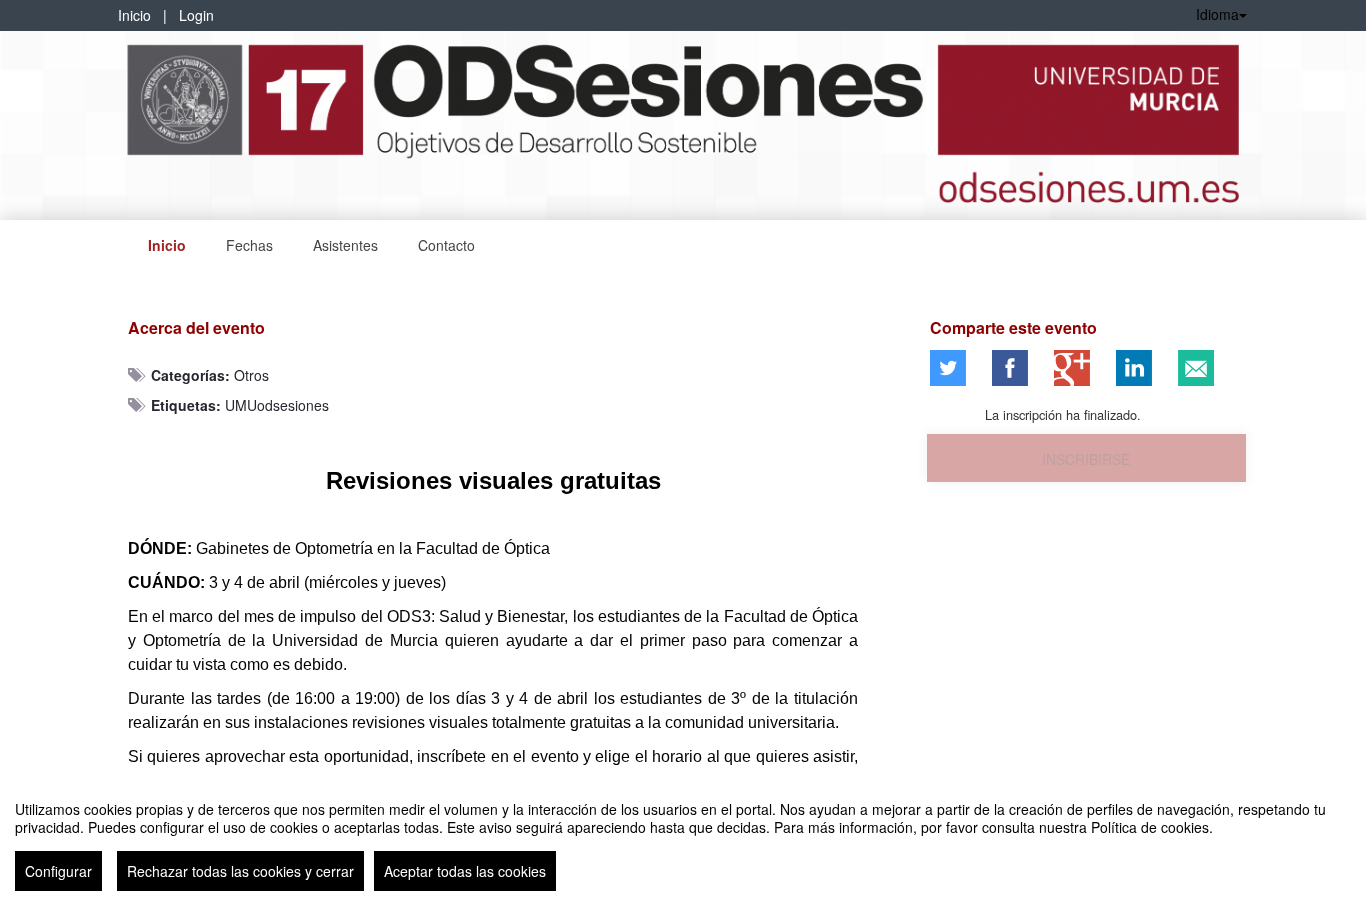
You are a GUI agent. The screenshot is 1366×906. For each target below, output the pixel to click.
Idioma (1217, 14)
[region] (683, 838)
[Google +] (1072, 368)
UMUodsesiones (277, 405)
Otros (251, 375)
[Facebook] (1010, 368)
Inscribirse (1086, 459)
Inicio (134, 15)
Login (196, 15)
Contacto (446, 245)
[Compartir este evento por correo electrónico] (1196, 368)
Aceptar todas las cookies (465, 871)
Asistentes (345, 245)
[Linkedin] (1134, 368)
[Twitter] (948, 368)
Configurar (58, 871)
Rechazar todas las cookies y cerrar (240, 871)
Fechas (249, 245)
